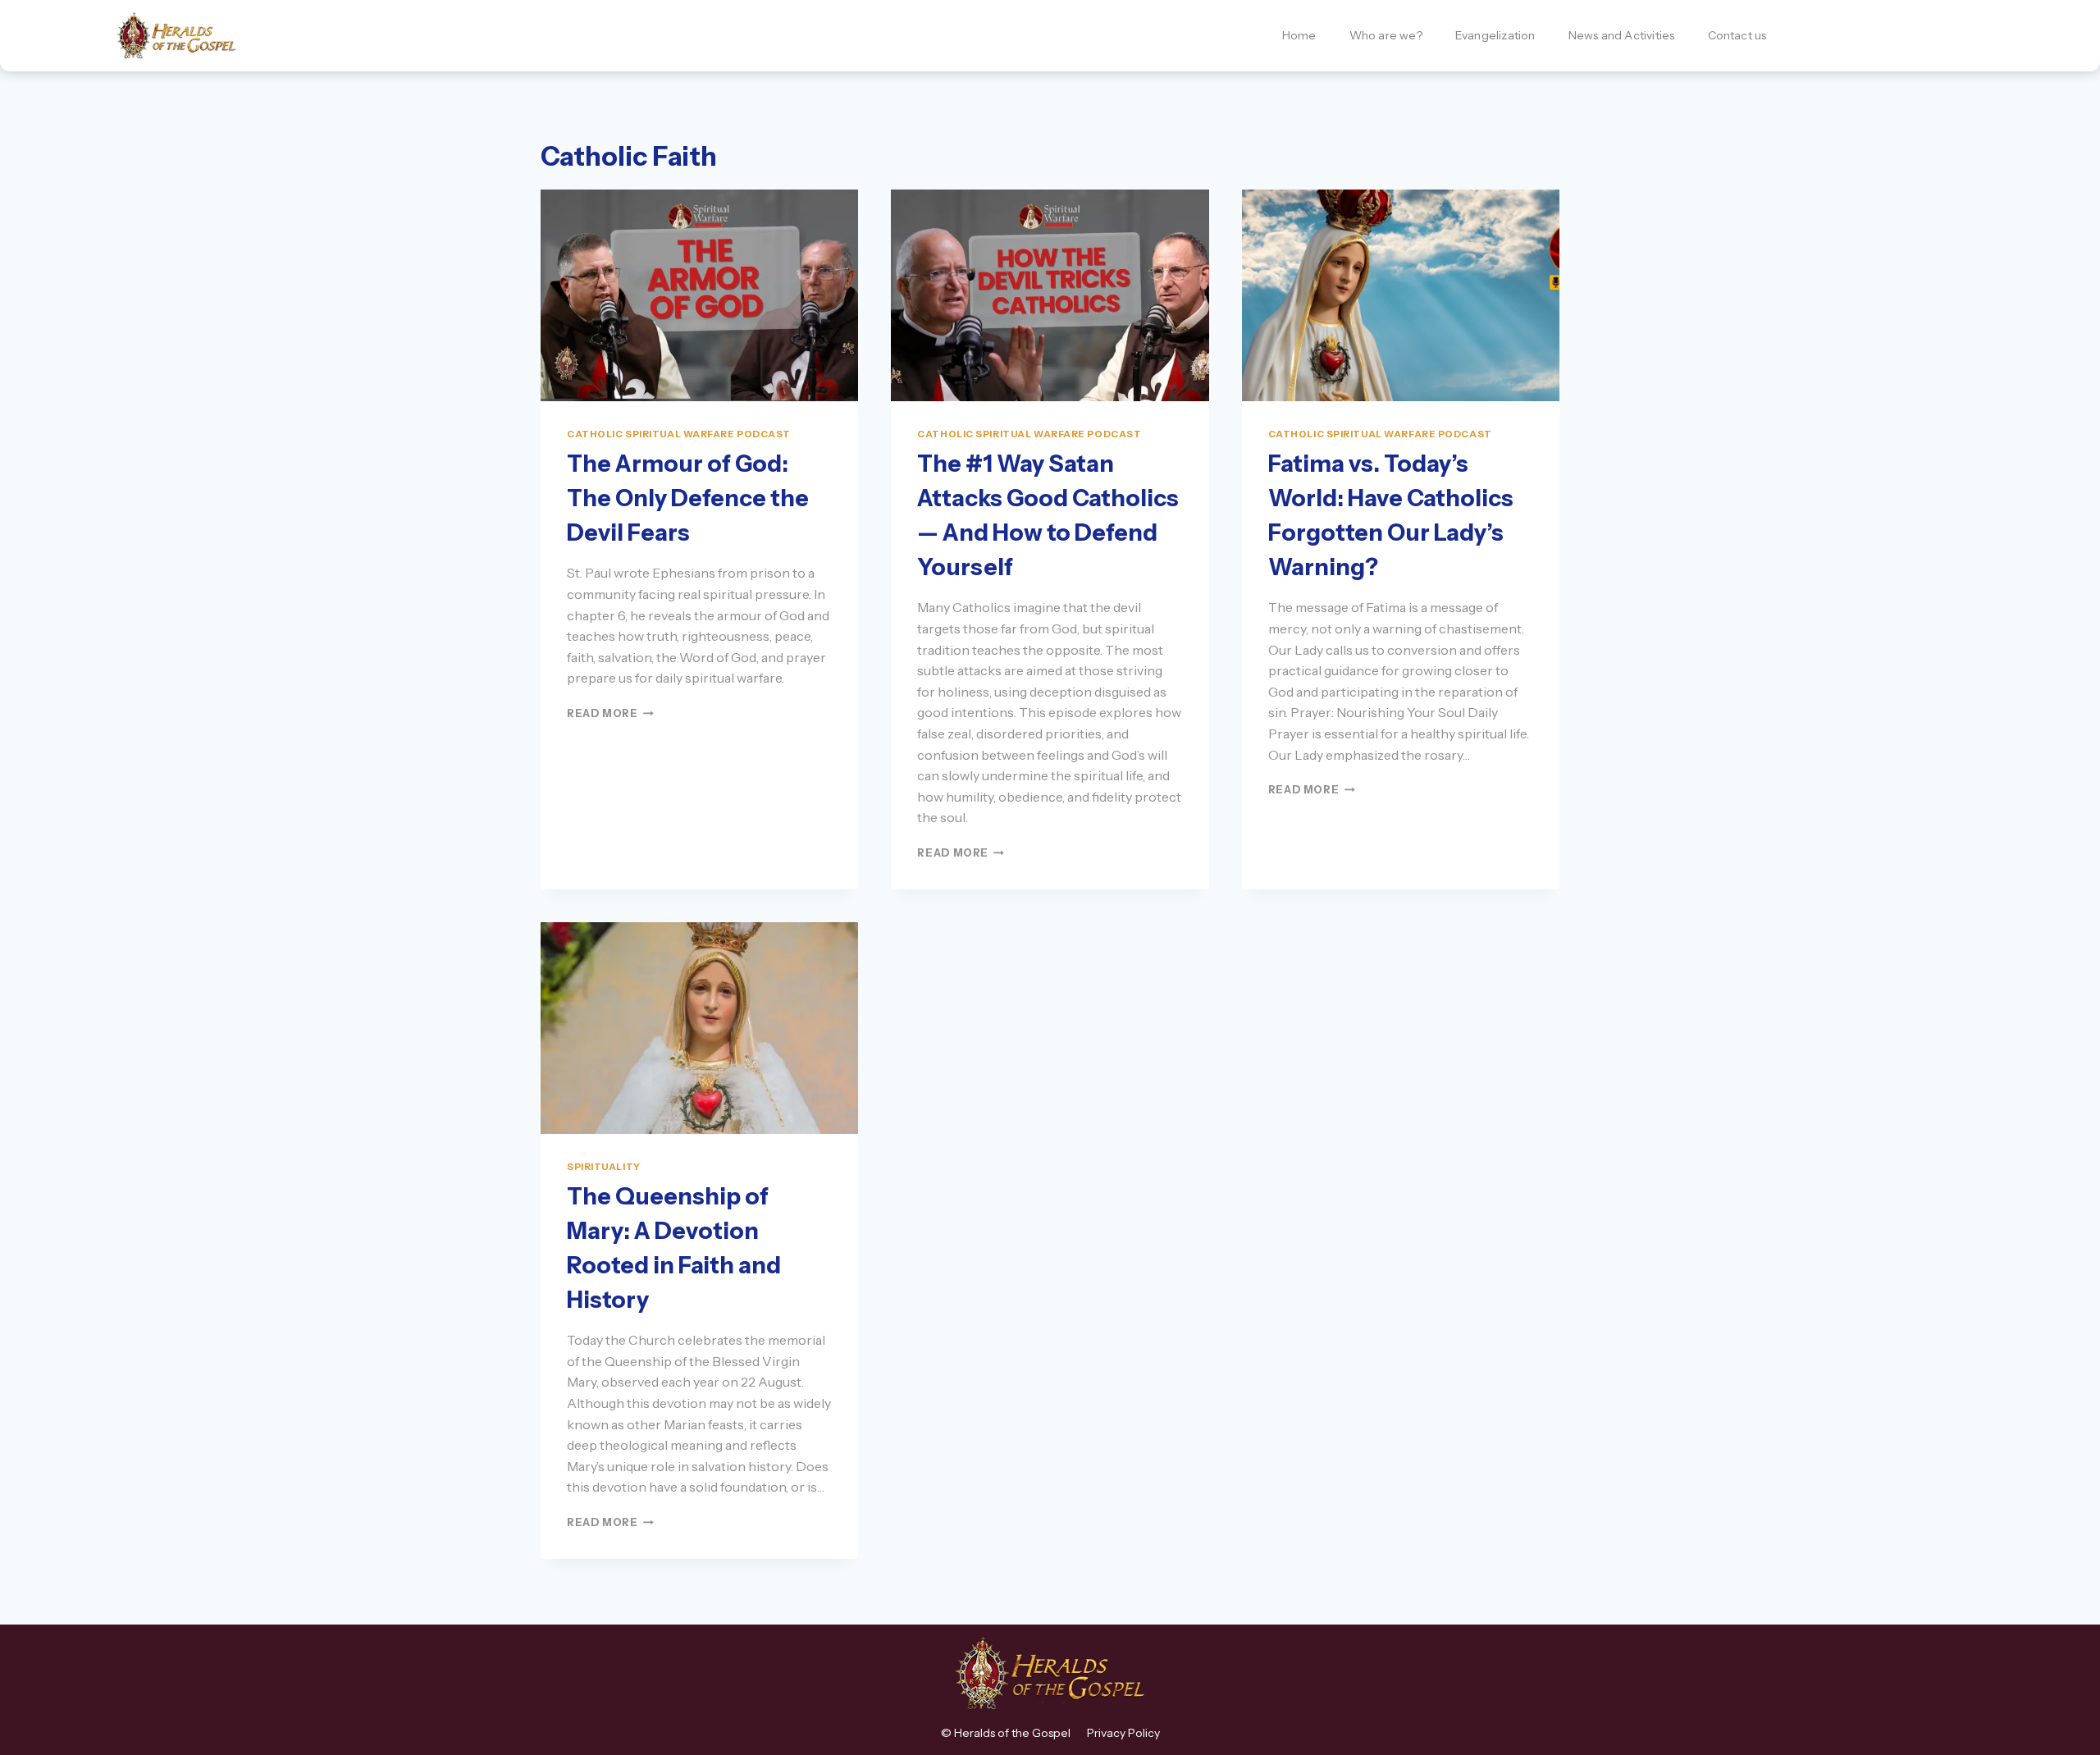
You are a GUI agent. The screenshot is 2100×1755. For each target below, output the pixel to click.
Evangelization (1495, 35)
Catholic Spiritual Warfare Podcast (679, 434)
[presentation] (699, 295)
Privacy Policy (1123, 1733)
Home (1299, 35)
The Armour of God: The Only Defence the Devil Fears (688, 498)
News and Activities (1622, 35)
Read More (610, 713)
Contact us (1737, 35)
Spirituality (604, 1167)
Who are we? (1386, 35)
